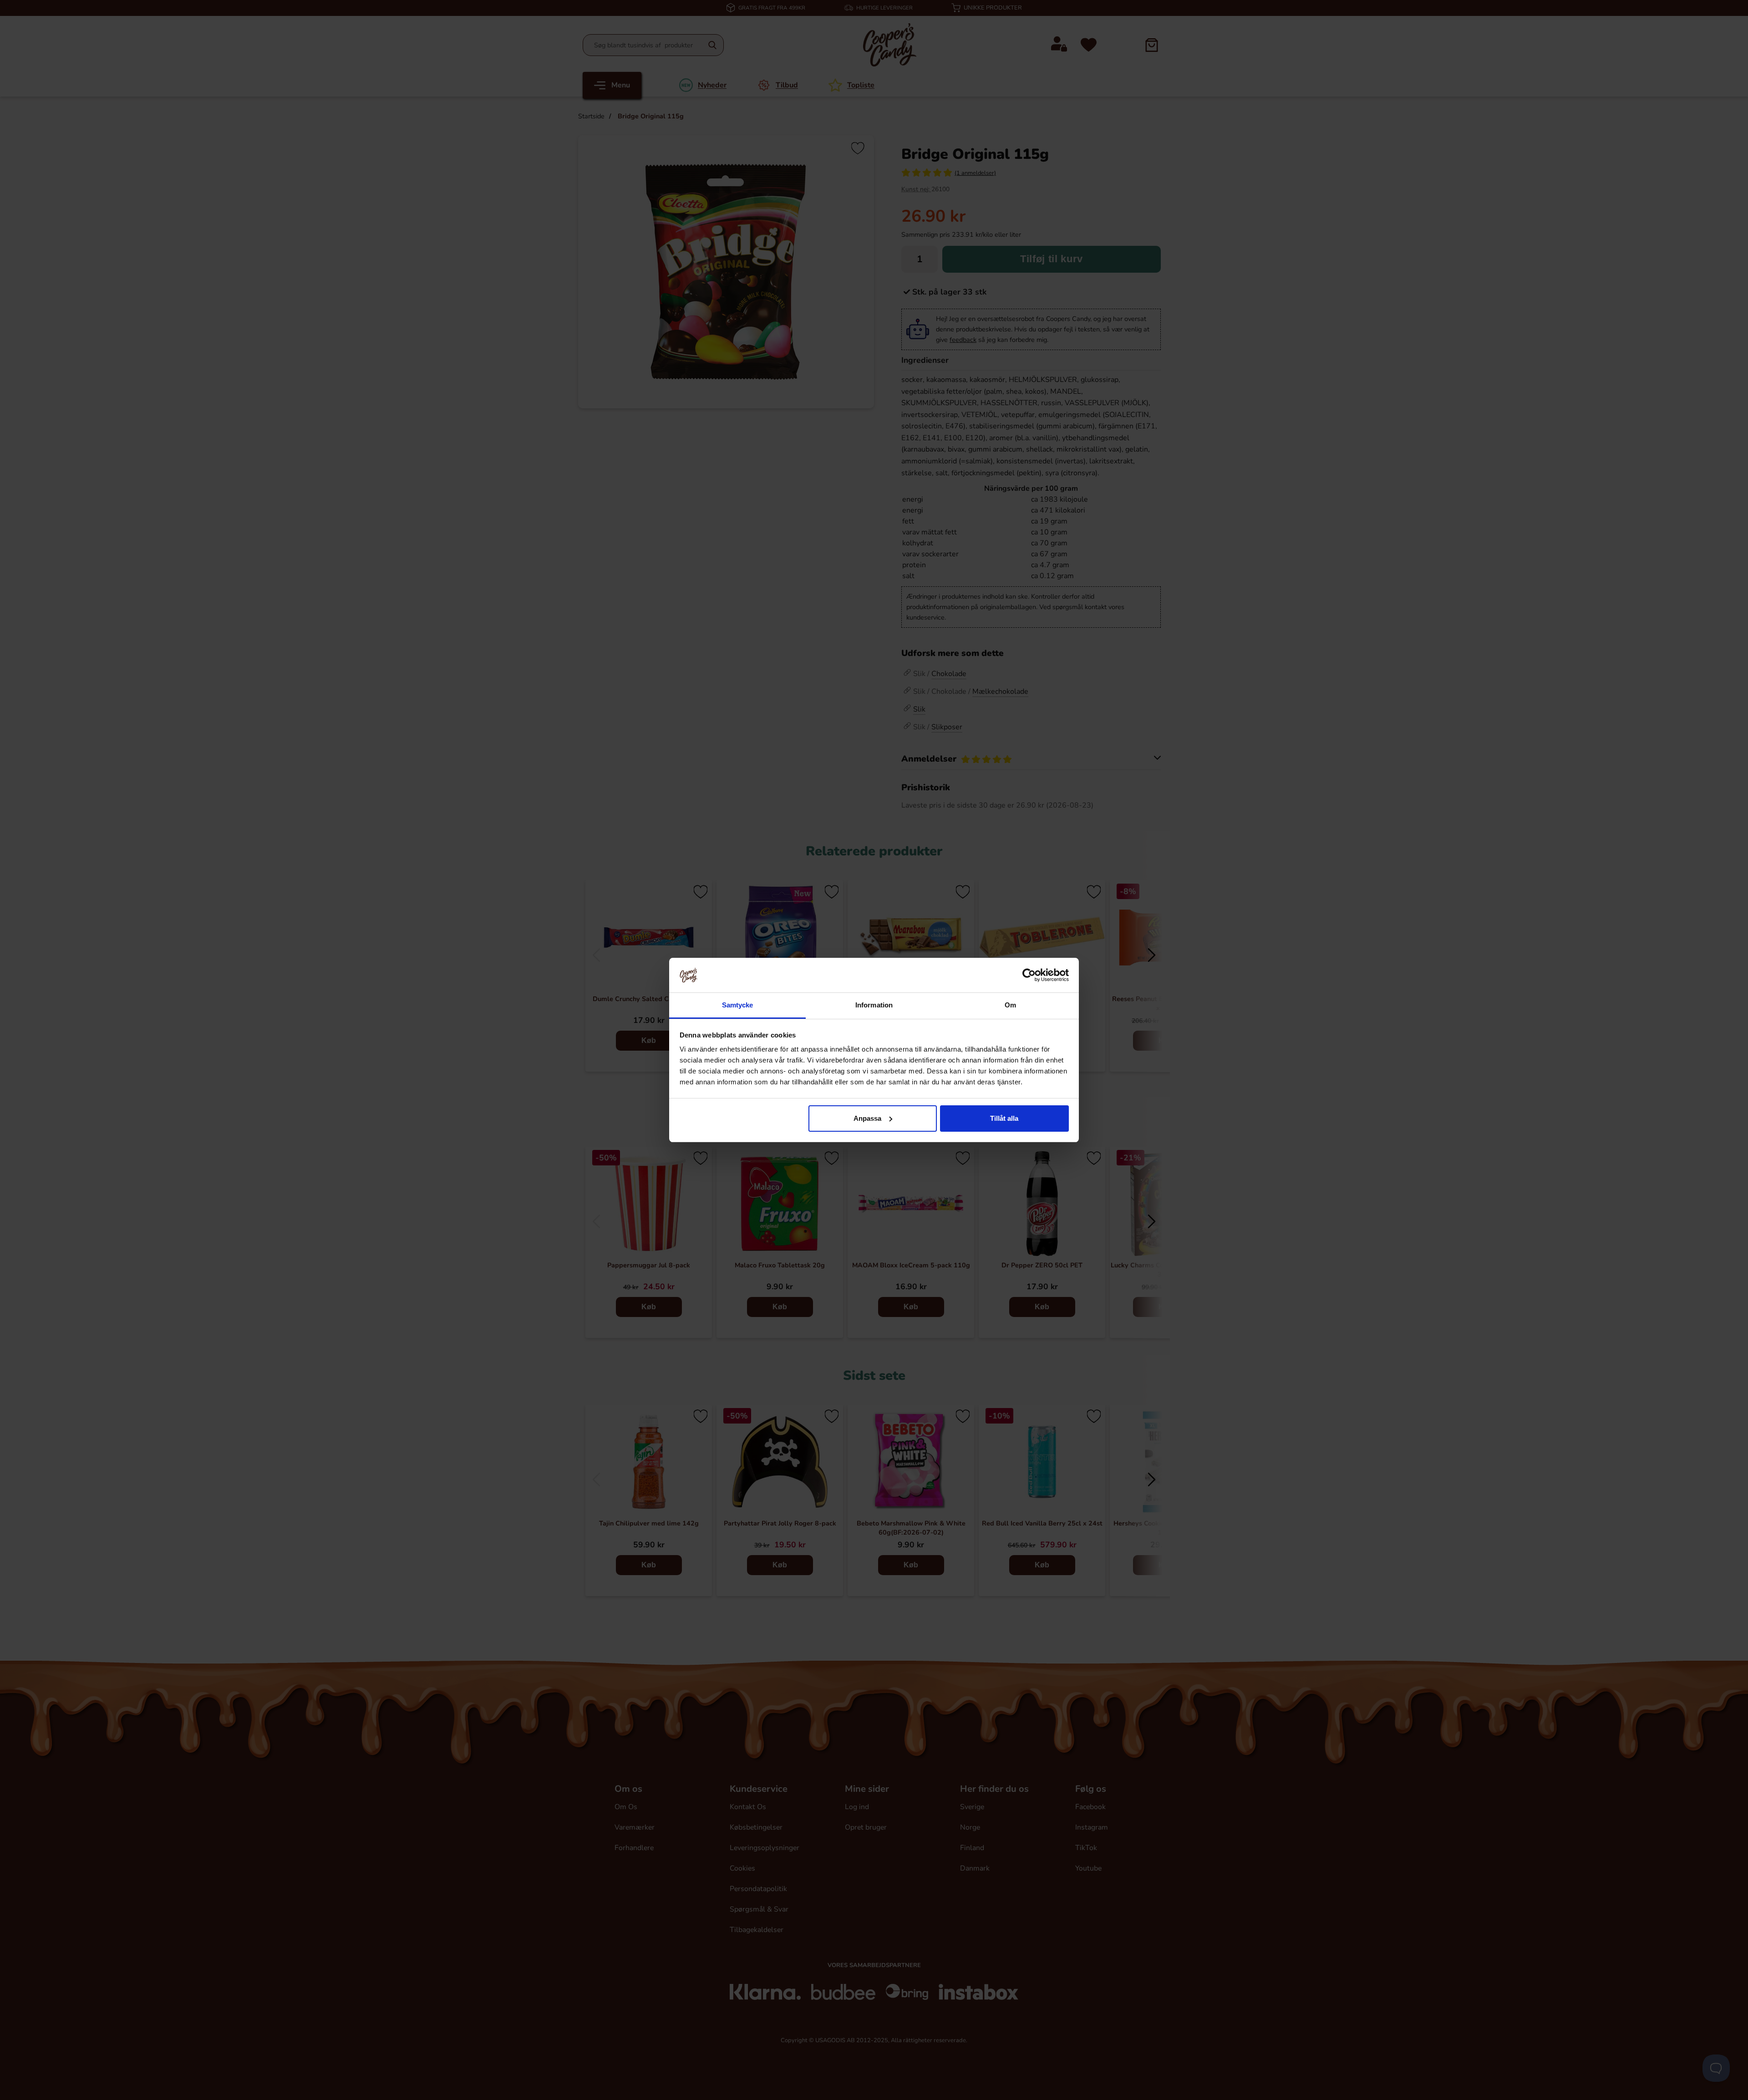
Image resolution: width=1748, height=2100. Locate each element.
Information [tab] (874, 1005)
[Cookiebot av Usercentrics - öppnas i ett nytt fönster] (1029, 975)
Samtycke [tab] (738, 1005)
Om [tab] (1010, 1005)
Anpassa (867, 1118)
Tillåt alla (1004, 1118)
